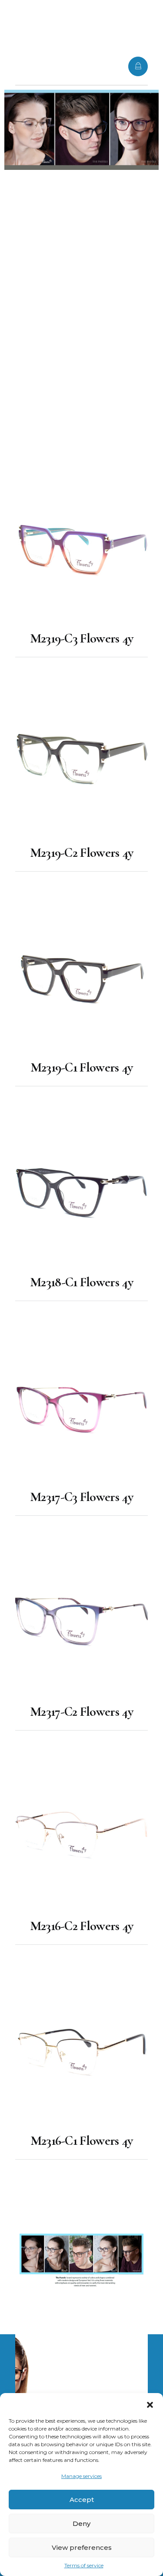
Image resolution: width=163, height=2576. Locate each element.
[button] (150, 2404)
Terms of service (84, 2565)
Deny (81, 2524)
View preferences (82, 2547)
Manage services (81, 2476)
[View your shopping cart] (138, 66)
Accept (82, 2500)
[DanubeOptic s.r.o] (41, 65)
